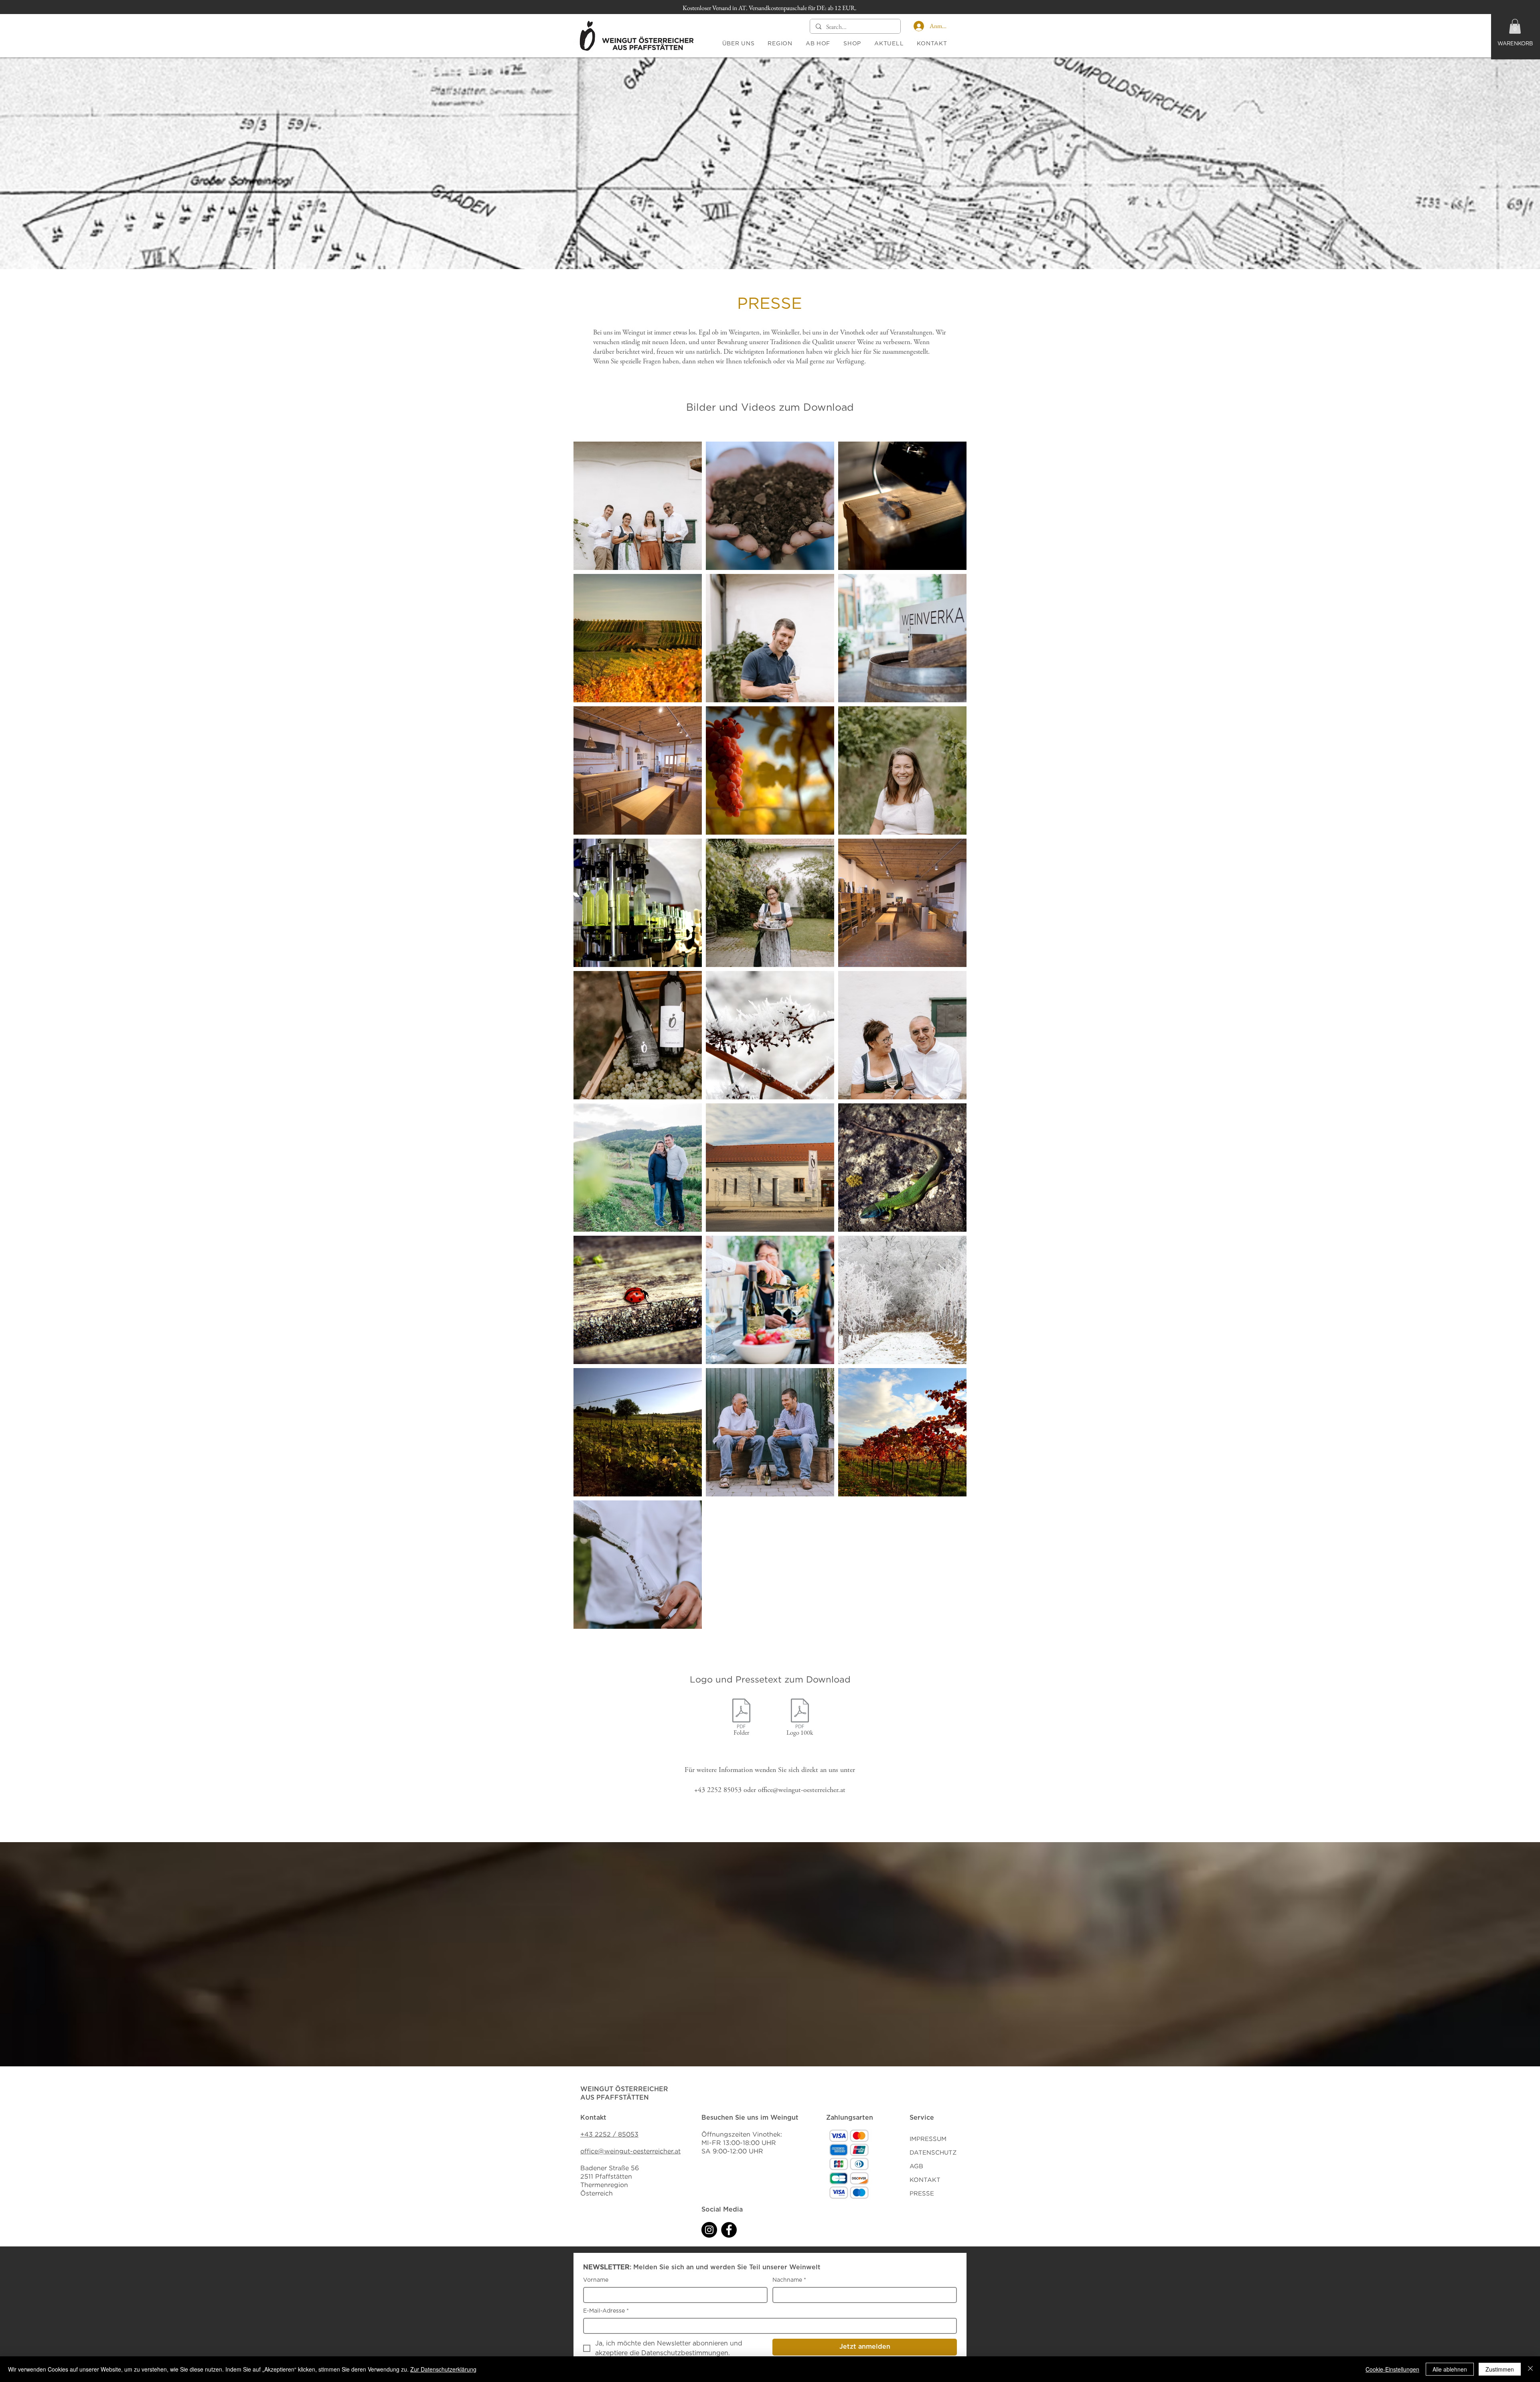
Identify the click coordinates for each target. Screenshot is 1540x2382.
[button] (1515, 26)
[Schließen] (1530, 2369)
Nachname (789, 2280)
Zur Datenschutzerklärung (443, 2369)
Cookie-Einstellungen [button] (1392, 2369)
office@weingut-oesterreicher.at (802, 1790)
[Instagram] (709, 2230)
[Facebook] (729, 2230)
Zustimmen (1500, 2369)
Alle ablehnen (1450, 2369)
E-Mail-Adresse (606, 2311)
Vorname (596, 2280)
